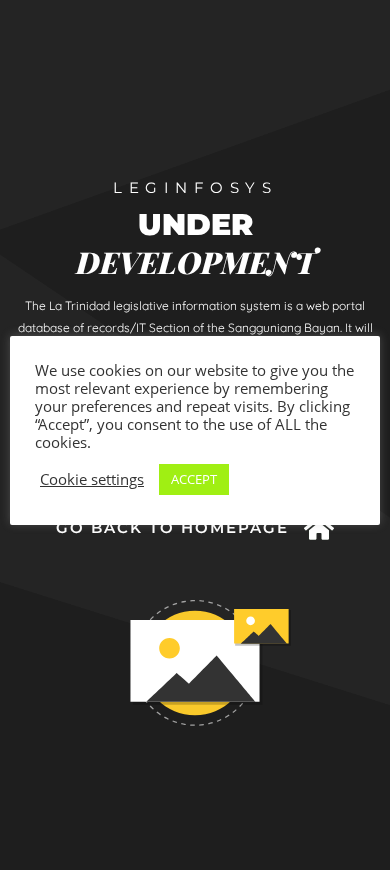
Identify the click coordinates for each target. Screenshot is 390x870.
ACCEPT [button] (194, 479)
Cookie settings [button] (92, 479)
